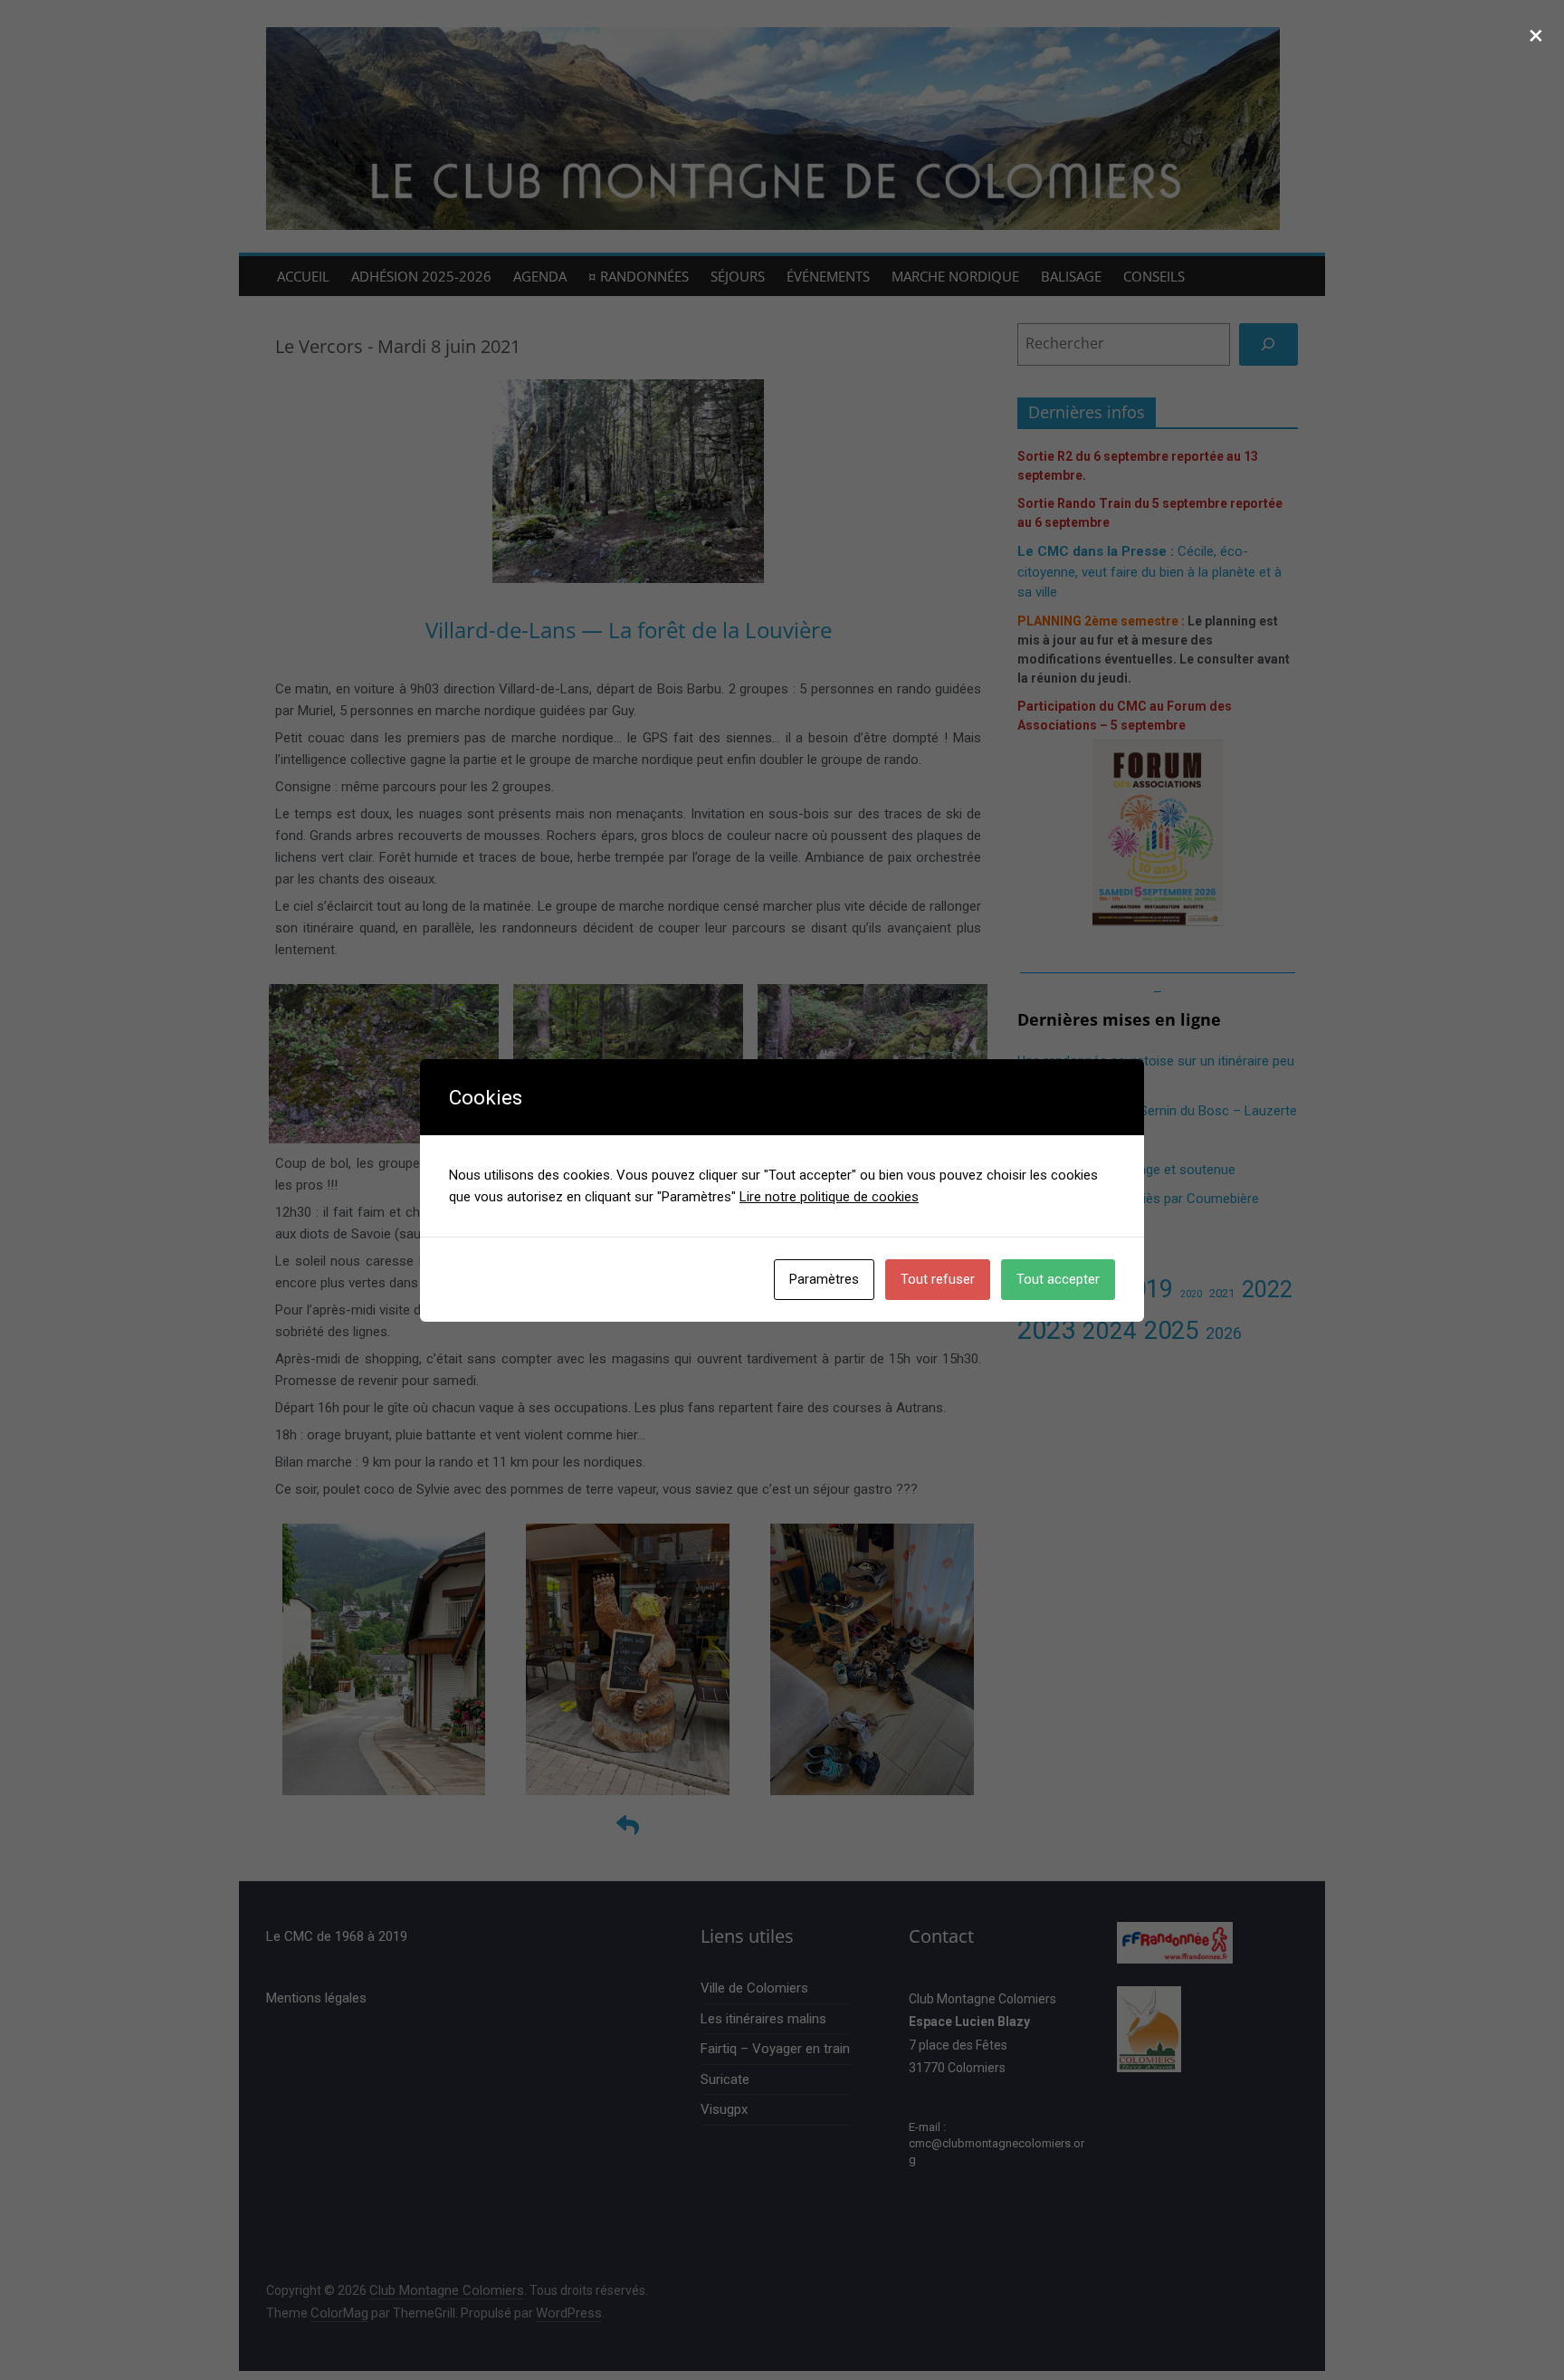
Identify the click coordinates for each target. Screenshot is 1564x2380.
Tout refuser (938, 1279)
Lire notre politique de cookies (829, 1197)
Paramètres (824, 1279)
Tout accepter (1058, 1279)
